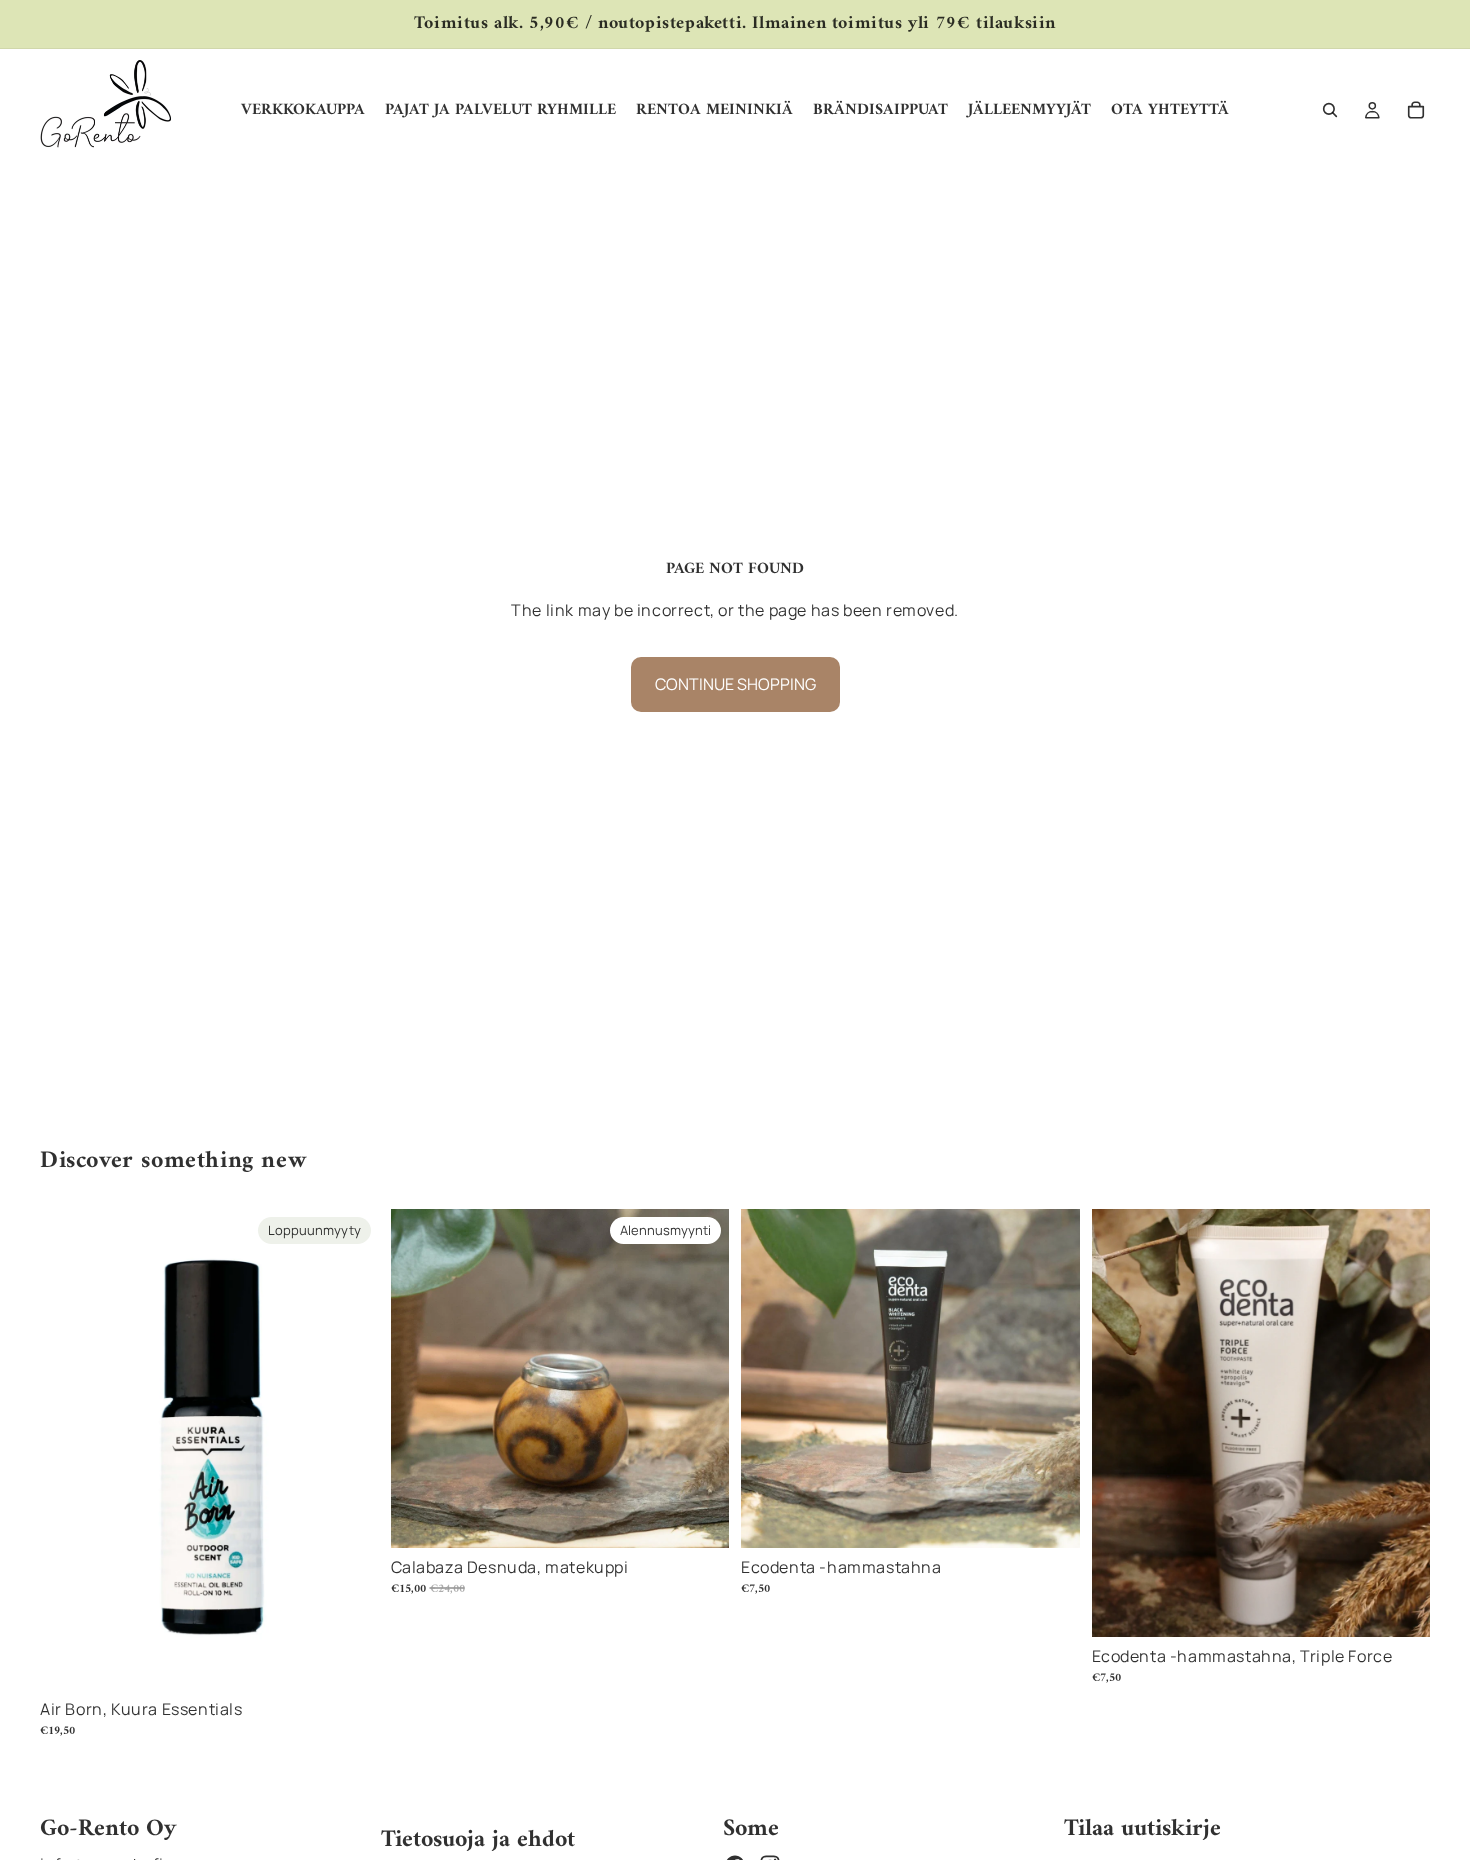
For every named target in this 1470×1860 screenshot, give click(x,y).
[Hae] (1330, 110)
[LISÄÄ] (698, 1518)
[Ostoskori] (1416, 110)
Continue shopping (735, 684)
